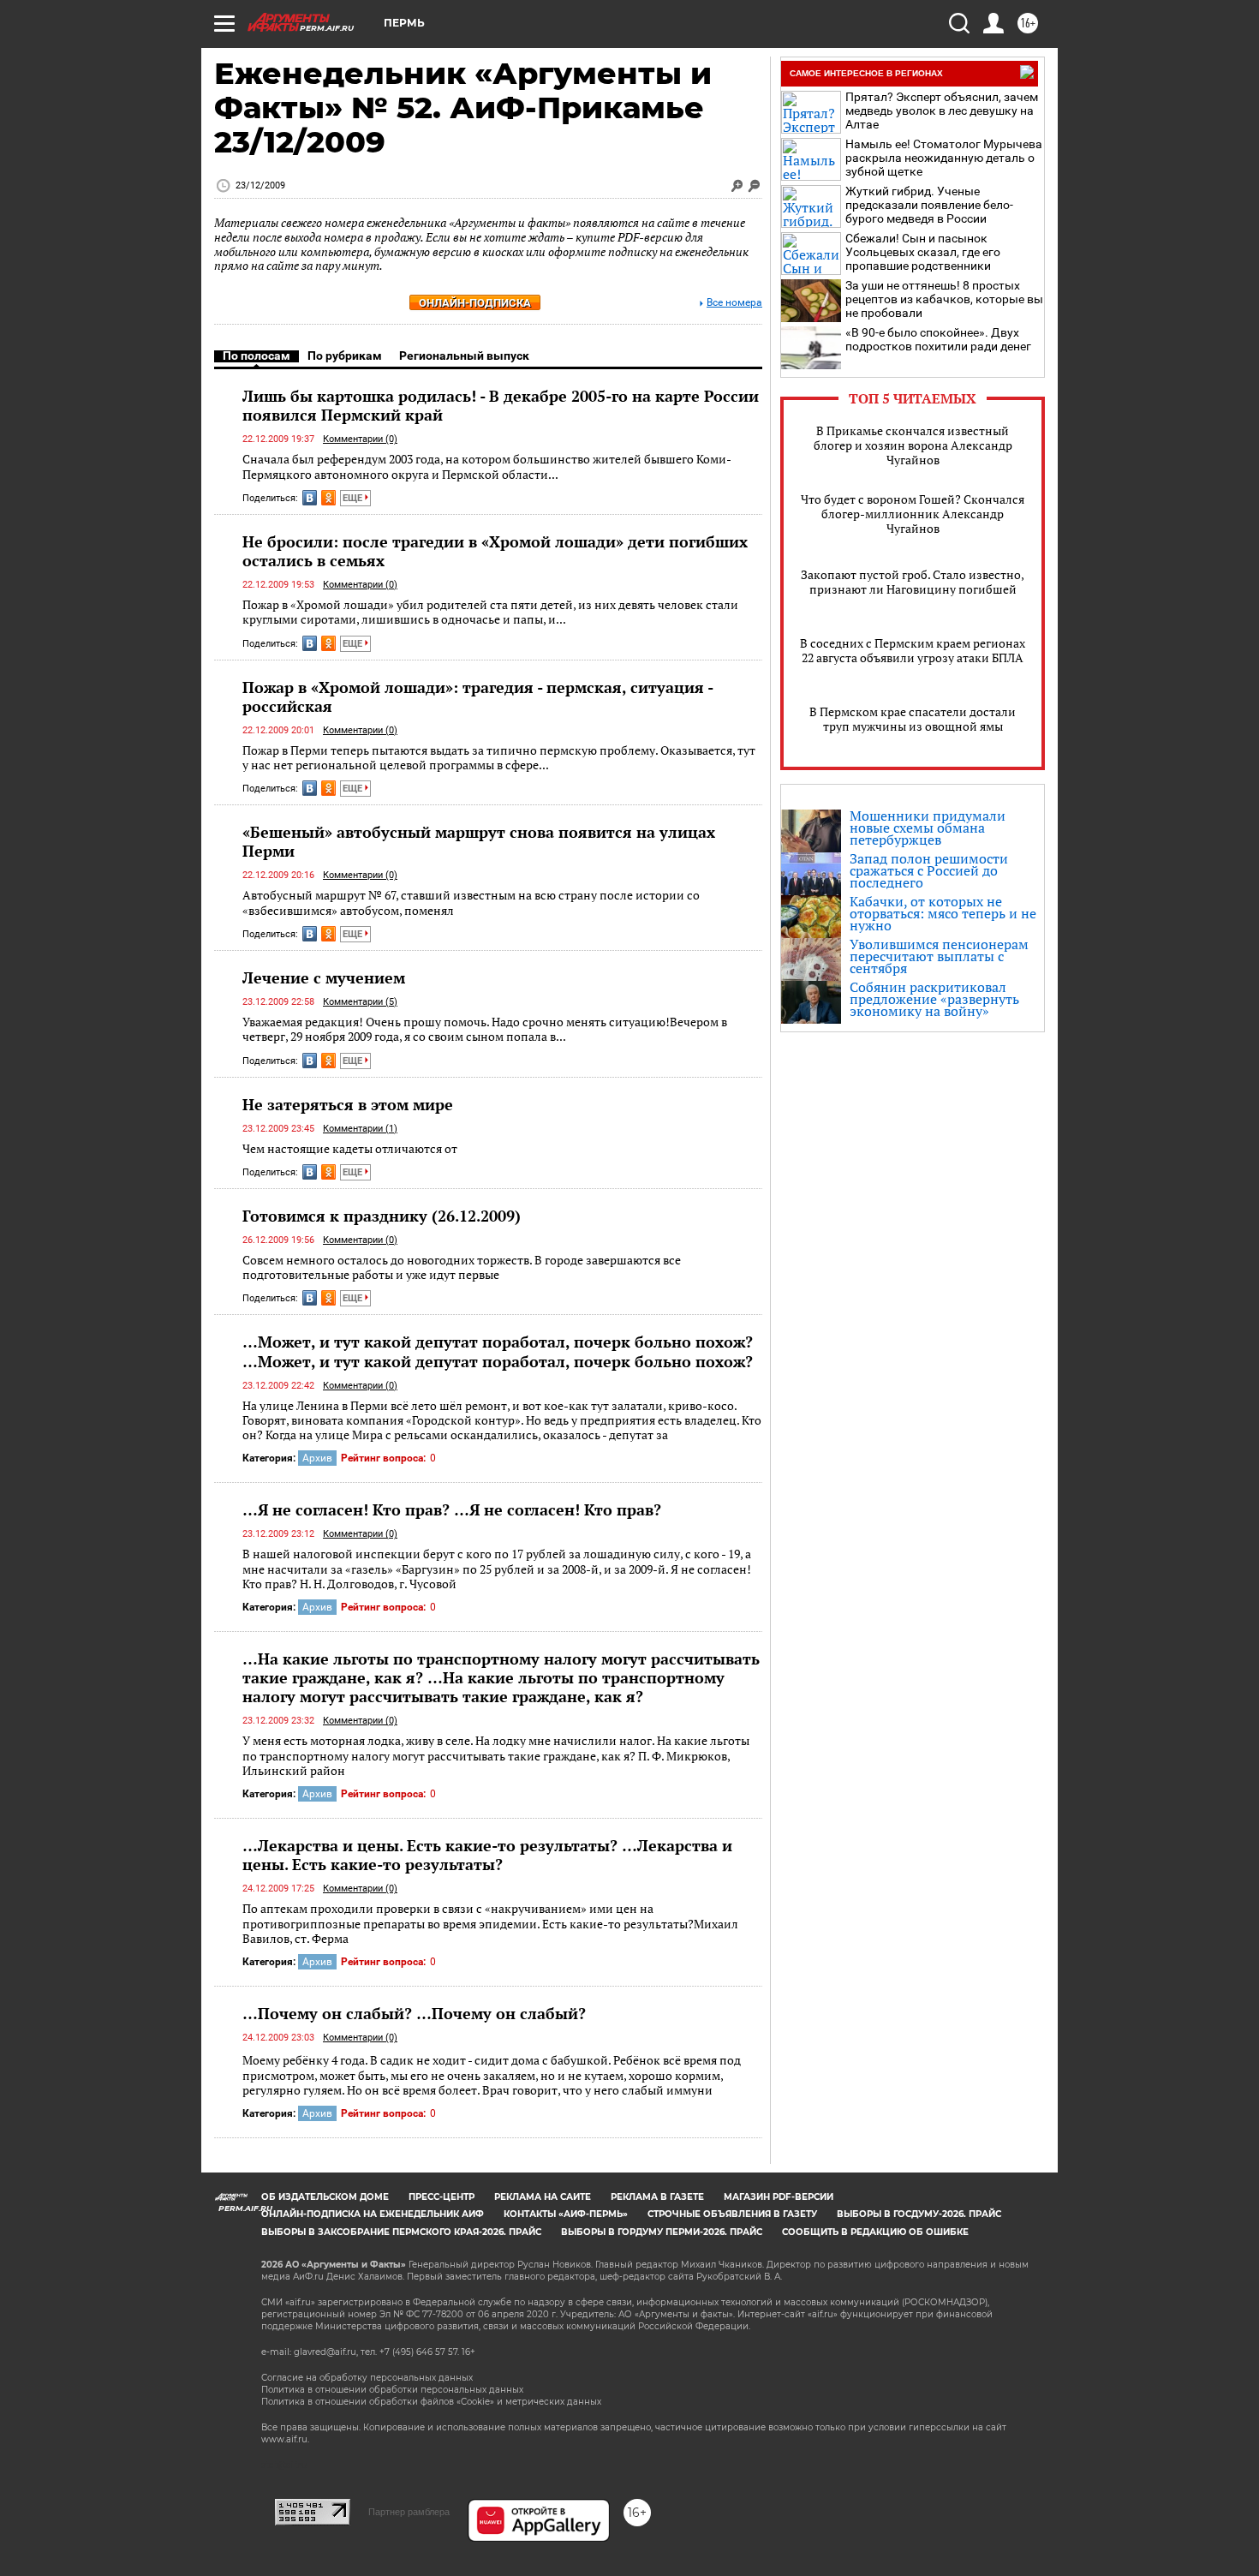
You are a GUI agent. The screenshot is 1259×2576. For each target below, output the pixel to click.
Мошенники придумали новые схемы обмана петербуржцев (928, 828)
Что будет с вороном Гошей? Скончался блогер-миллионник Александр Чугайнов (913, 514)
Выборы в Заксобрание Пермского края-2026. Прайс (401, 2232)
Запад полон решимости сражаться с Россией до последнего (929, 870)
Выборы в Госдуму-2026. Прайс (919, 2214)
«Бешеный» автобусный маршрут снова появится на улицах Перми (479, 841)
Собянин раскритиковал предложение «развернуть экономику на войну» (934, 999)
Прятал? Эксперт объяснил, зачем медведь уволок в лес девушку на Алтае (942, 111)
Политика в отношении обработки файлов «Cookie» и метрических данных (431, 2402)
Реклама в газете (657, 2197)
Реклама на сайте (543, 2197)
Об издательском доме (325, 2197)
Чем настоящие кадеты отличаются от (350, 1148)
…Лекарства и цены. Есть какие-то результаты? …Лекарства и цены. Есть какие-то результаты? (487, 1855)
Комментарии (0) (360, 439)
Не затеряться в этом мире (348, 1104)
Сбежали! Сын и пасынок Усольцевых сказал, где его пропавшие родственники (923, 252)
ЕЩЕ (354, 498)
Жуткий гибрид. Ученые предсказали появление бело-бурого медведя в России (929, 205)
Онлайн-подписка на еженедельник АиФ (373, 2214)
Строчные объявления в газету (732, 2214)
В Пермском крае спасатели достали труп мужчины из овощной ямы (913, 719)
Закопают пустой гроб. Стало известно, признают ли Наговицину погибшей (913, 582)
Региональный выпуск (464, 356)
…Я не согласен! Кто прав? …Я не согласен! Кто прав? (452, 1509)
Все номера (734, 303)
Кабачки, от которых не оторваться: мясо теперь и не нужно (943, 913)
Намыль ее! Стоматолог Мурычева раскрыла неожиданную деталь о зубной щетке (944, 158)
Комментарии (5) (360, 1002)
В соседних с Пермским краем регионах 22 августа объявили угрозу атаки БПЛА (913, 650)
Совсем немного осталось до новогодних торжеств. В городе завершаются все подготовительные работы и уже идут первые (462, 1267)
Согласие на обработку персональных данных (367, 2378)
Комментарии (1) (360, 1129)
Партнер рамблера (409, 2512)
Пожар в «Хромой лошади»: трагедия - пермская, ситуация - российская (477, 696)
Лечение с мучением (324, 977)
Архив (317, 1458)
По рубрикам (345, 356)
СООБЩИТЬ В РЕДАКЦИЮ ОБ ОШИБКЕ (875, 2232)
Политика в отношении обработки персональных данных (392, 2390)
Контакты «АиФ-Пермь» (566, 2214)
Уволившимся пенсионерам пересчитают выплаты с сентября (939, 956)
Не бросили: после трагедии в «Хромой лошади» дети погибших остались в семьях (495, 551)
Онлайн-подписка (475, 303)
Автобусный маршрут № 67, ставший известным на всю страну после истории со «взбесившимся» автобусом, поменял (471, 902)
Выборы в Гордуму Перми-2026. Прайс (662, 2232)
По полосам (257, 356)
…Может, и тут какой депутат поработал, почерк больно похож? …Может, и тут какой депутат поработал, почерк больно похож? (498, 1351)
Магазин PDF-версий (779, 2197)
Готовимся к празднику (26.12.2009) (382, 1216)
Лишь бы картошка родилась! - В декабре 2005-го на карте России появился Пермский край (501, 405)
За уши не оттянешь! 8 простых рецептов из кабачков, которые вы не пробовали (944, 299)
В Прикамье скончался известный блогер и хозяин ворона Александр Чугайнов (913, 445)
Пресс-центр (442, 2197)
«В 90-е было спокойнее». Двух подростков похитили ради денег (938, 339)
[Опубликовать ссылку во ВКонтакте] (310, 498)
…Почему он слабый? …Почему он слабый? (414, 2013)
